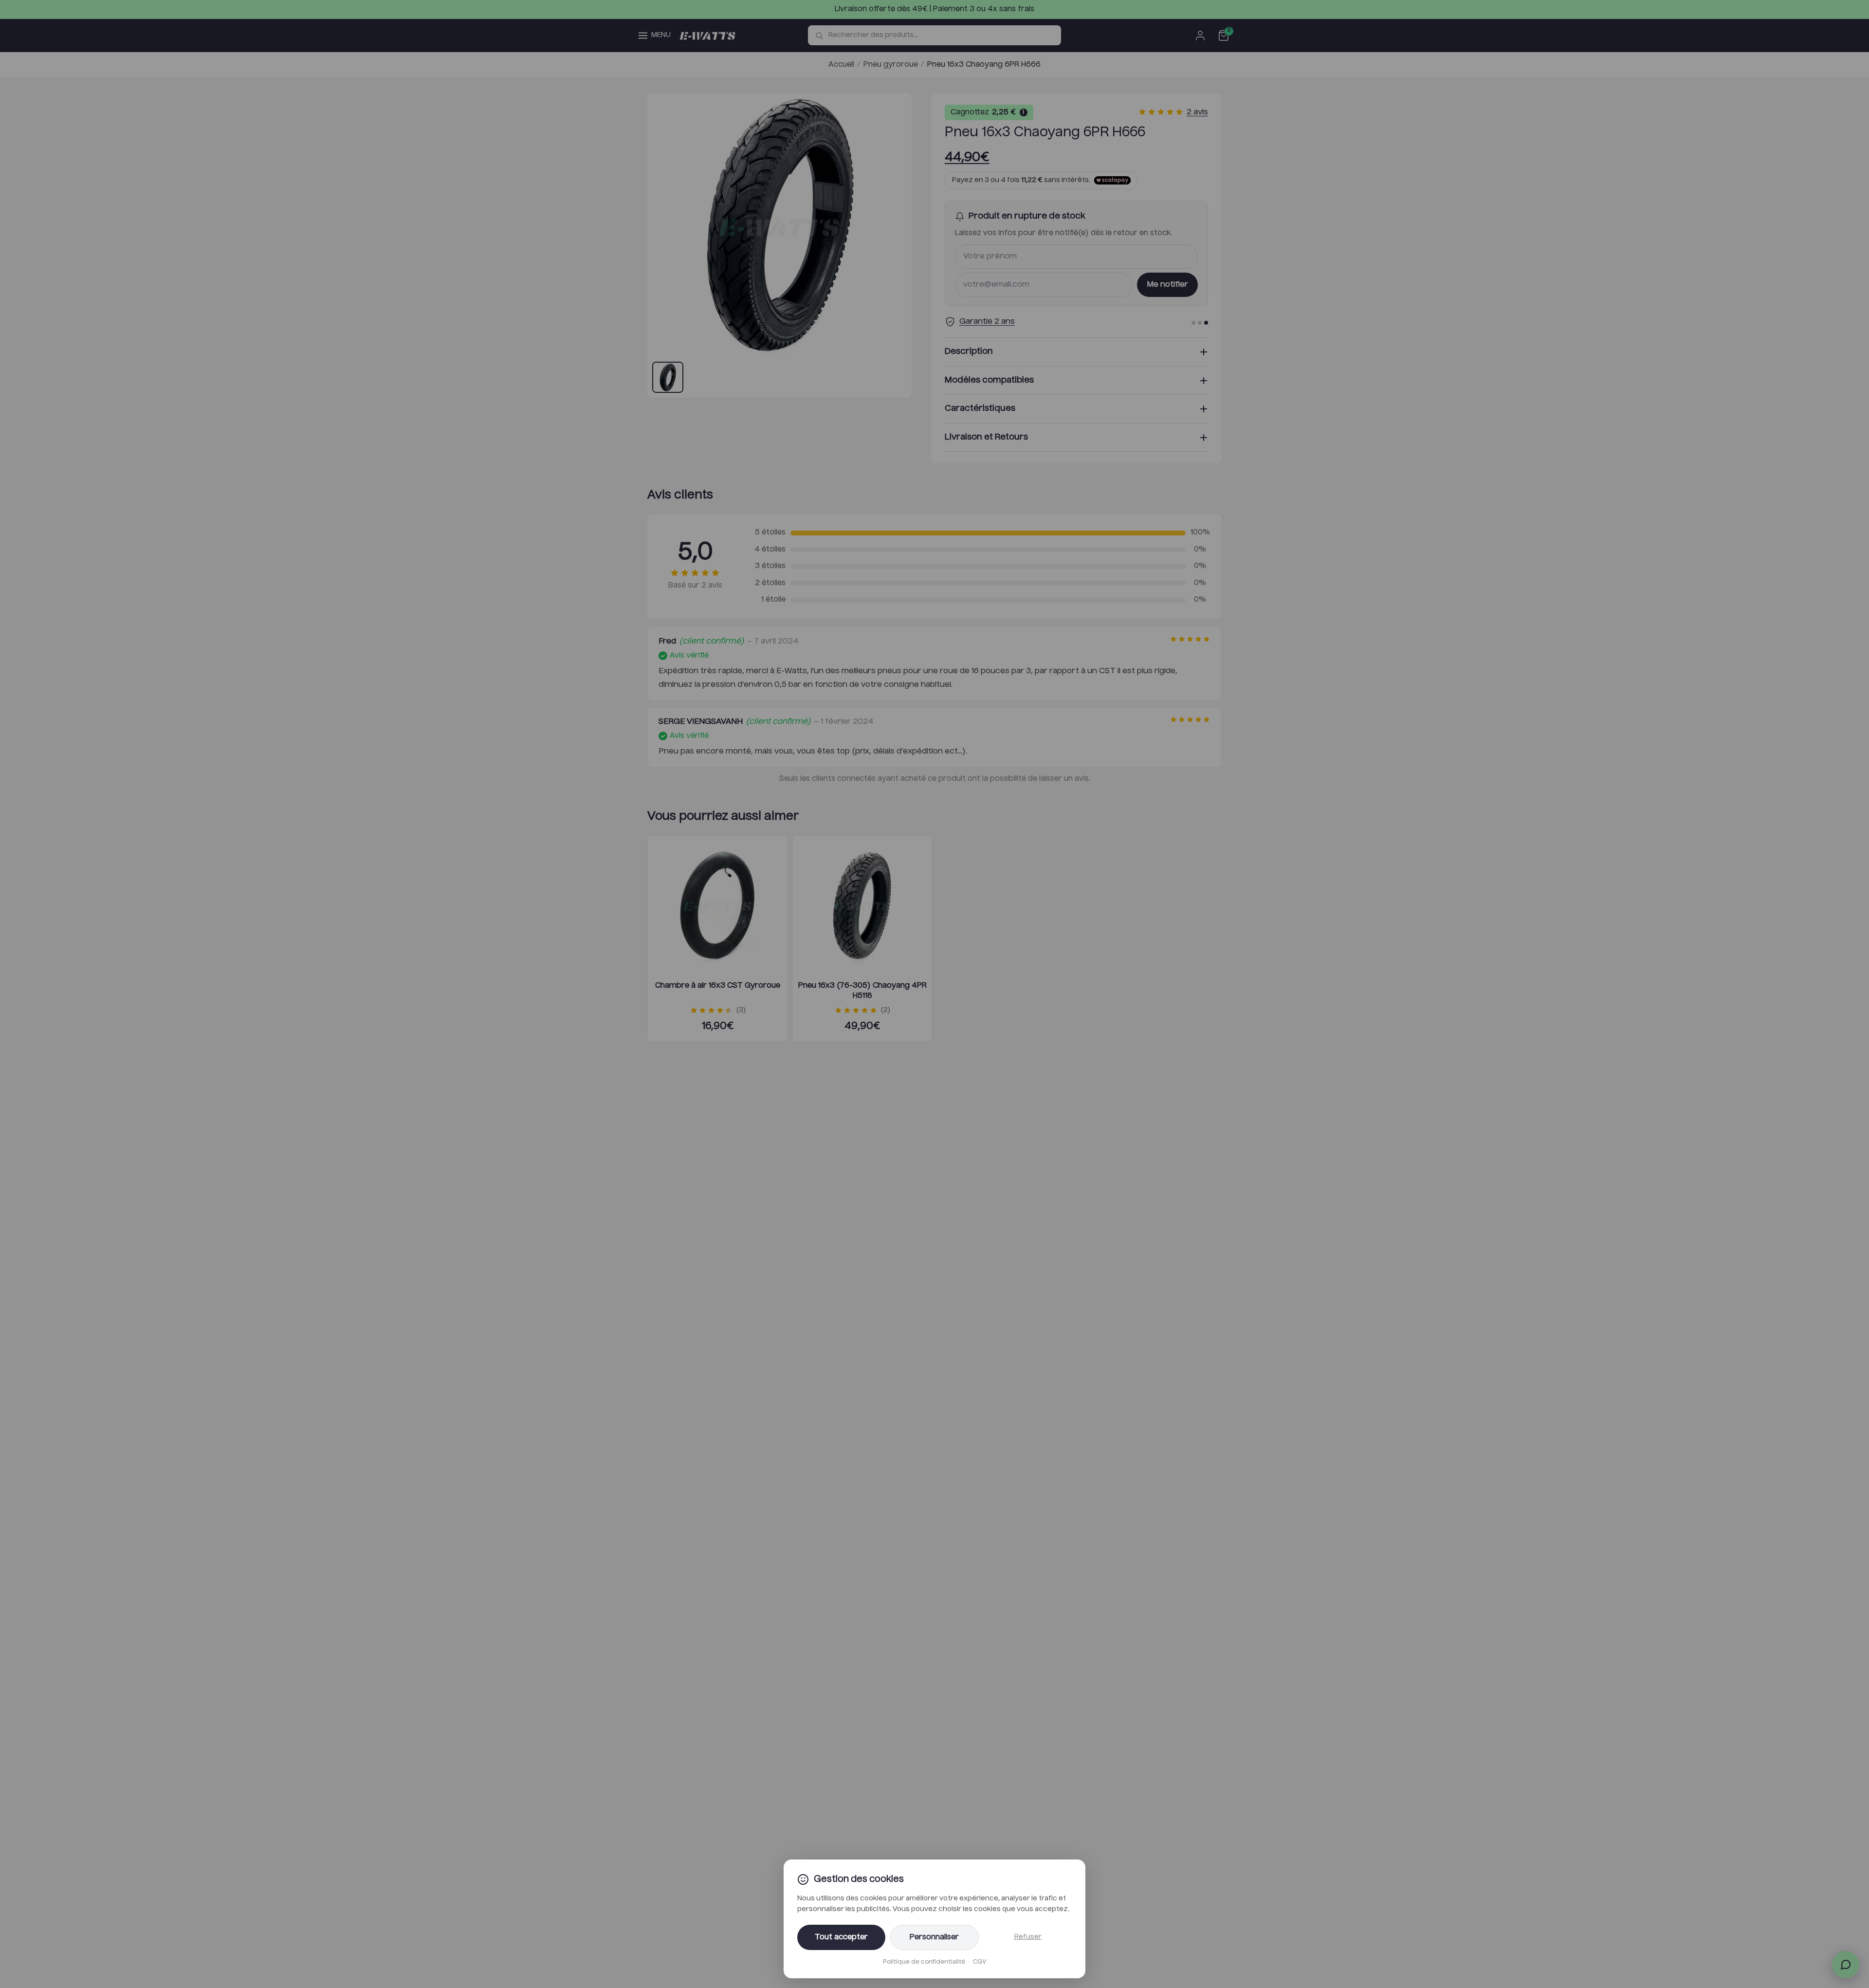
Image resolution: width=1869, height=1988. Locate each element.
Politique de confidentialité (924, 1962)
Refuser (1028, 1937)
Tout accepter (841, 1937)
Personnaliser (934, 1937)
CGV (980, 1962)
